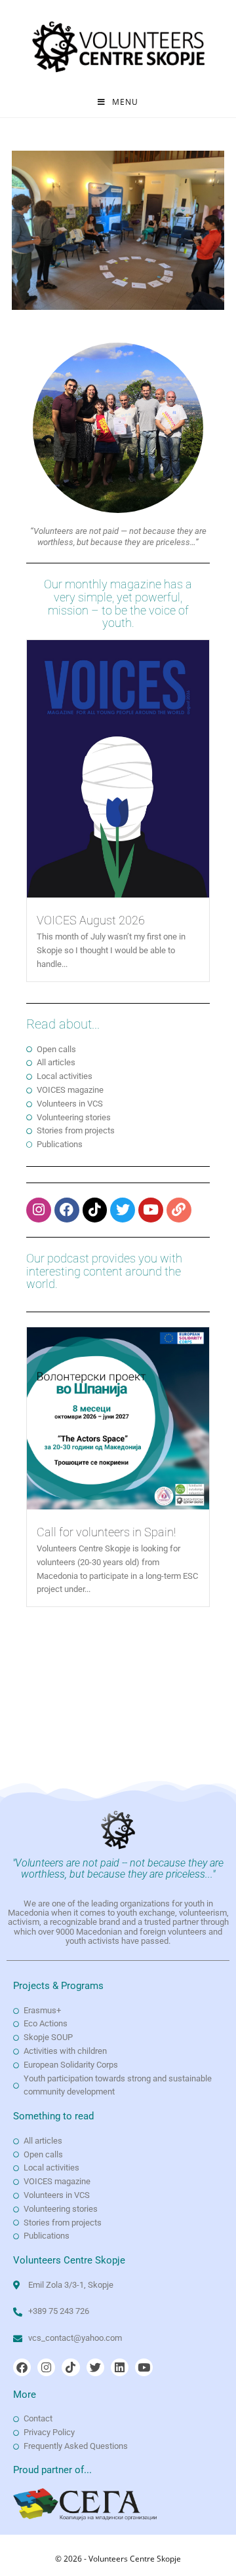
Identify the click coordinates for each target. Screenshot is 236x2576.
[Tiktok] (95, 1210)
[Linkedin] (120, 2367)
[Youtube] (151, 1210)
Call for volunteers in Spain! (106, 1532)
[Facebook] (67, 1210)
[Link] (179, 1210)
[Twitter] (123, 1210)
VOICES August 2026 (91, 920)
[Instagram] (39, 1210)
